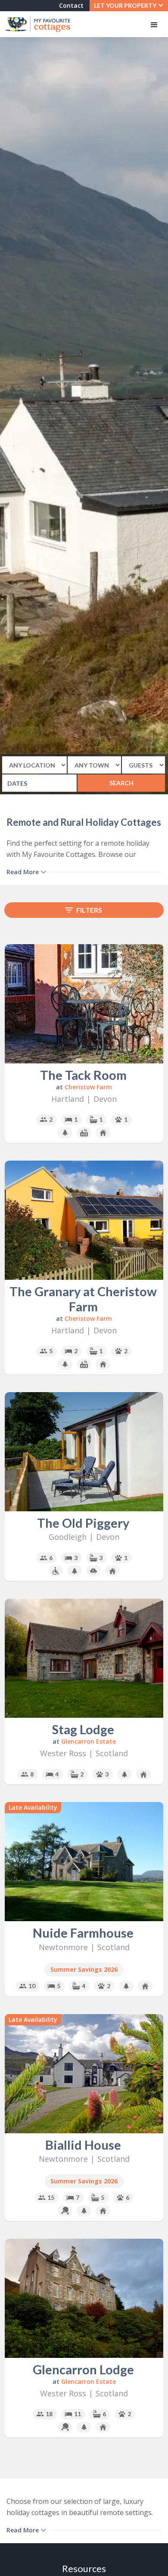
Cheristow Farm (88, 1087)
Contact (71, 5)
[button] (129, 6)
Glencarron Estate (89, 1741)
